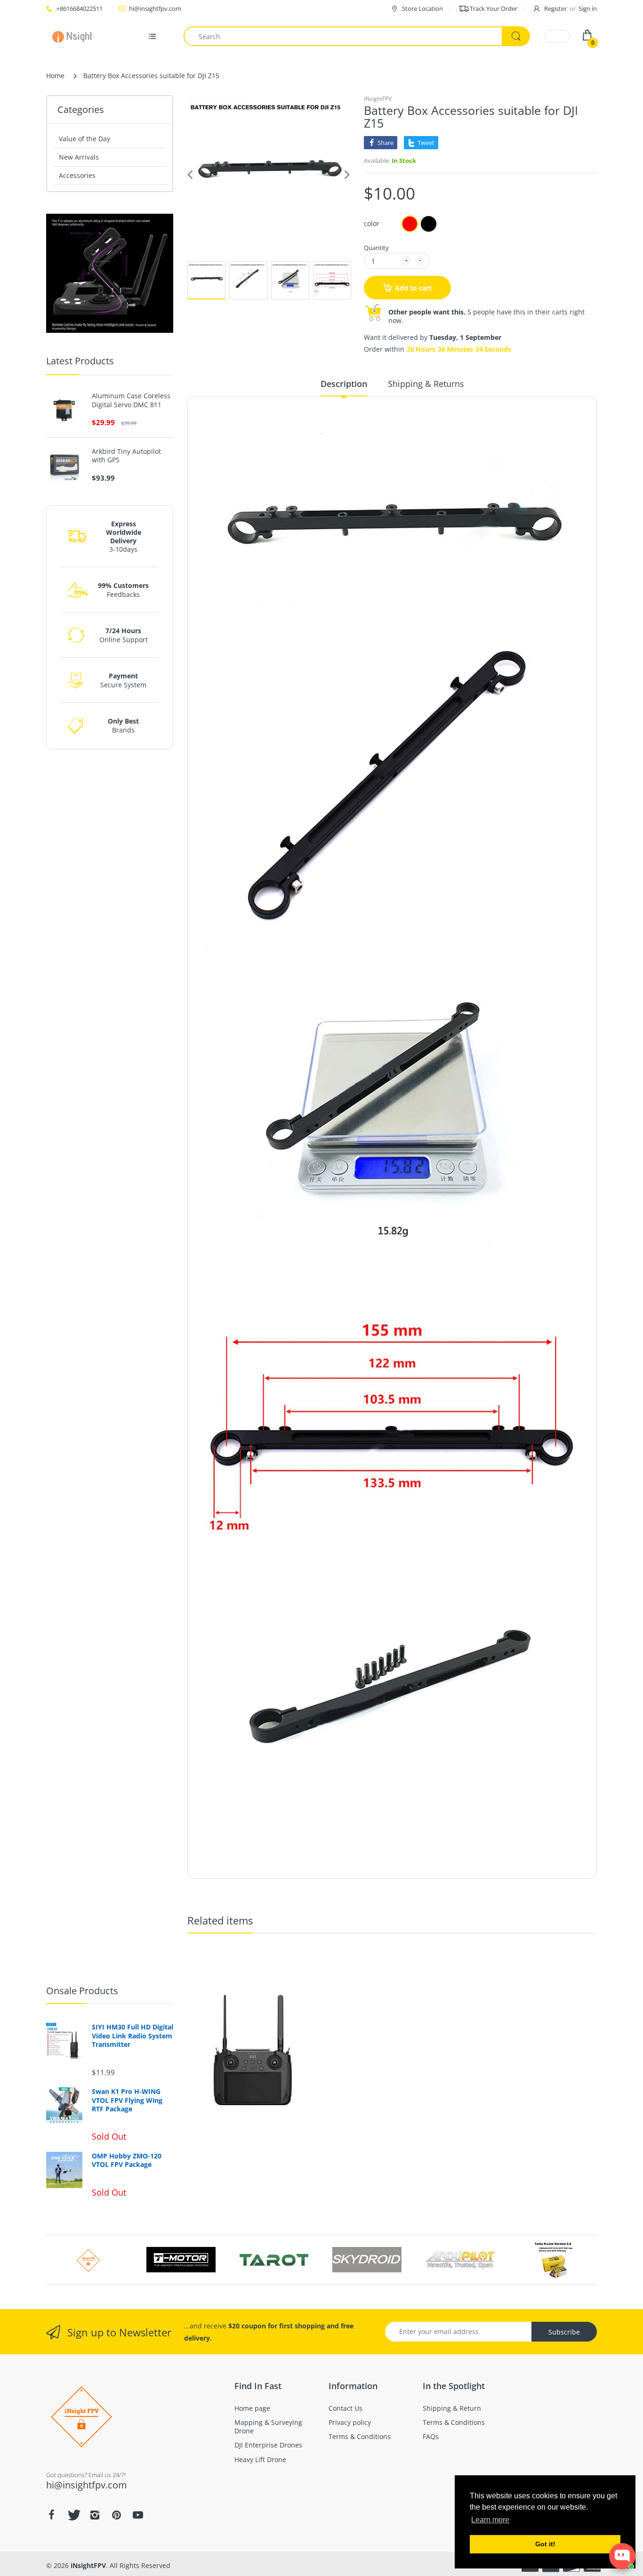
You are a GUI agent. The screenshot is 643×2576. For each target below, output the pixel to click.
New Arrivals (79, 157)
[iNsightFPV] (76, 36)
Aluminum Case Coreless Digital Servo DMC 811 (131, 400)
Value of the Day (84, 139)
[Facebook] (51, 2515)
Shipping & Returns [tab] (426, 384)
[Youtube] (138, 2515)
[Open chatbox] (622, 2556)
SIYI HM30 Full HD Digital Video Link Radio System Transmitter (133, 2036)
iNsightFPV (378, 99)
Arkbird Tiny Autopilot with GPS (126, 456)
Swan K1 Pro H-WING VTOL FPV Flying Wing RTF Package (127, 2100)
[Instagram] (95, 2515)
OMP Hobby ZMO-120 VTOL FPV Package (127, 2160)
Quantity (376, 248)
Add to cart (413, 288)
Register (555, 8)
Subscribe (564, 2332)
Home (55, 76)
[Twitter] (73, 2515)
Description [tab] (344, 384)
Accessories (77, 175)
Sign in (588, 8)
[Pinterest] (116, 2515)
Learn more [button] (490, 2520)
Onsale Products (82, 1991)
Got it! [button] (545, 2544)
